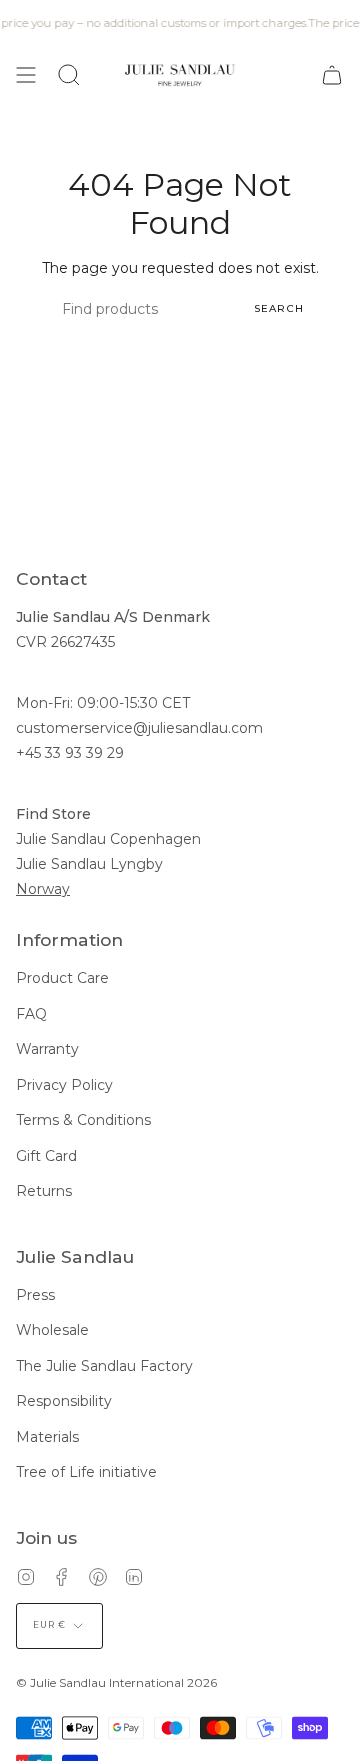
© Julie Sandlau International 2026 (116, 1682)
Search (279, 308)
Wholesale (52, 1330)
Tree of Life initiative (86, 1472)
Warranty (47, 1049)
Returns (44, 1191)
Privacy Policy (64, 1085)
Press (35, 1295)
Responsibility (64, 1401)
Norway (43, 889)
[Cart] (332, 75)
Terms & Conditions (83, 1120)
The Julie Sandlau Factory (104, 1366)
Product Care (62, 978)
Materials (47, 1437)
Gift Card (46, 1156)
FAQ (31, 1014)
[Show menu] (26, 75)
